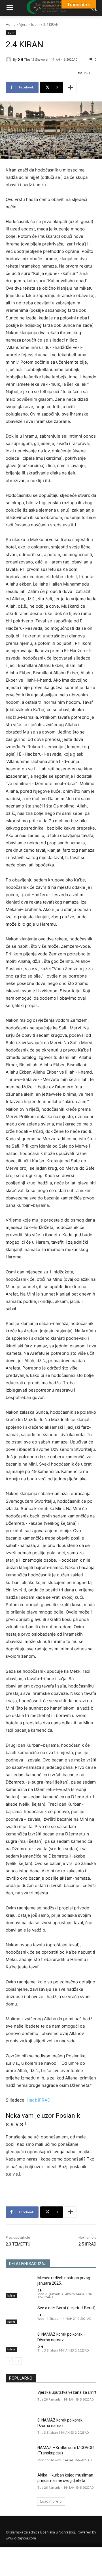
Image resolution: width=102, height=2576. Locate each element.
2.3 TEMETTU (18, 2244)
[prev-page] (9, 2361)
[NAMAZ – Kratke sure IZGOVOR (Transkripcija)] (19, 2455)
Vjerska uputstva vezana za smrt (67, 2392)
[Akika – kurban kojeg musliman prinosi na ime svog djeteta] (19, 2482)
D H (20, 59)
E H (40, 2290)
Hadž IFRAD (39, 2100)
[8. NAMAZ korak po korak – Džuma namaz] (19, 2341)
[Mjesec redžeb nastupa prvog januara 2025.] (19, 2285)
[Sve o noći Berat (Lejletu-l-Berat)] (19, 2315)
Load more (49, 2501)
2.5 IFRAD (87, 2244)
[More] (71, 87)
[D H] (9, 60)
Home (11, 25)
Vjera (23, 25)
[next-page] (18, 2361)
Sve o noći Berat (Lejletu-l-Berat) (66, 2308)
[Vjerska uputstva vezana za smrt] (19, 2399)
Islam (35, 25)
